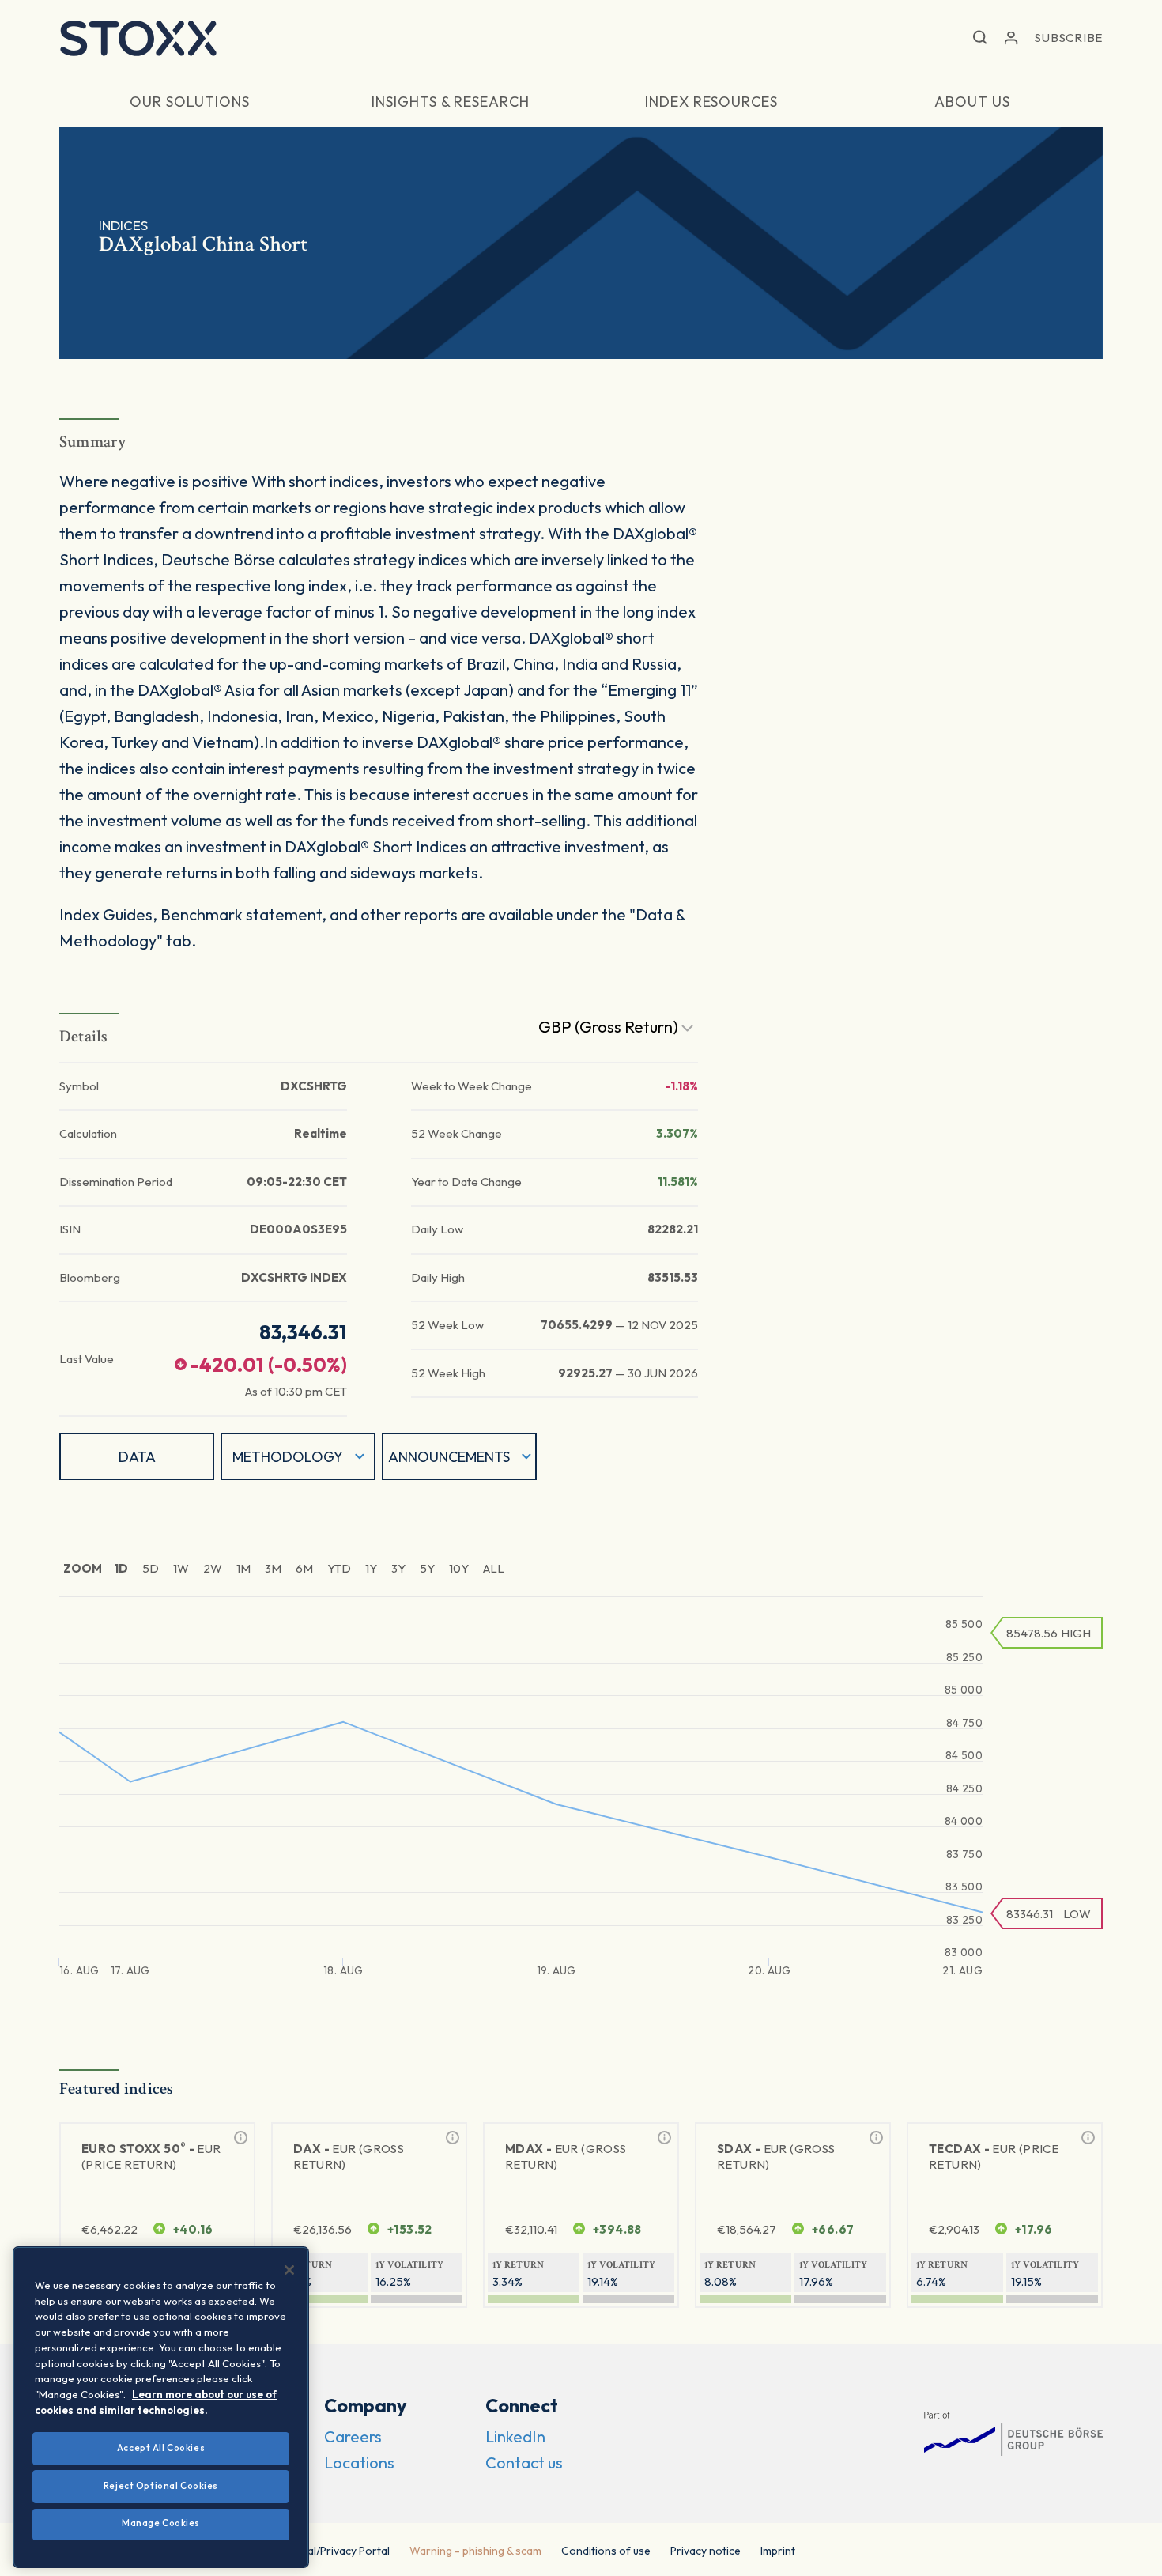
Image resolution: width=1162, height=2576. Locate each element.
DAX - (349, 2157)
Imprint (778, 2551)
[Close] (289, 2270)
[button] (980, 38)
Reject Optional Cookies (161, 2486)
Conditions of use (606, 2551)
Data (137, 1457)
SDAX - (776, 2157)
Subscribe (1069, 38)
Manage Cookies (161, 2523)
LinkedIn (515, 2436)
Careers (353, 2436)
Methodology (288, 1457)
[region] (161, 2407)
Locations (359, 2463)
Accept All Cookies (161, 2448)
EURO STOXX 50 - (151, 2157)
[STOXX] (138, 38)
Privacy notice (705, 2551)
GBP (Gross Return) (610, 1027)
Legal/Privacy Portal (340, 2551)
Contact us (524, 2463)
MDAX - (566, 2157)
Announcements (449, 1457)
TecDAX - (994, 2157)
